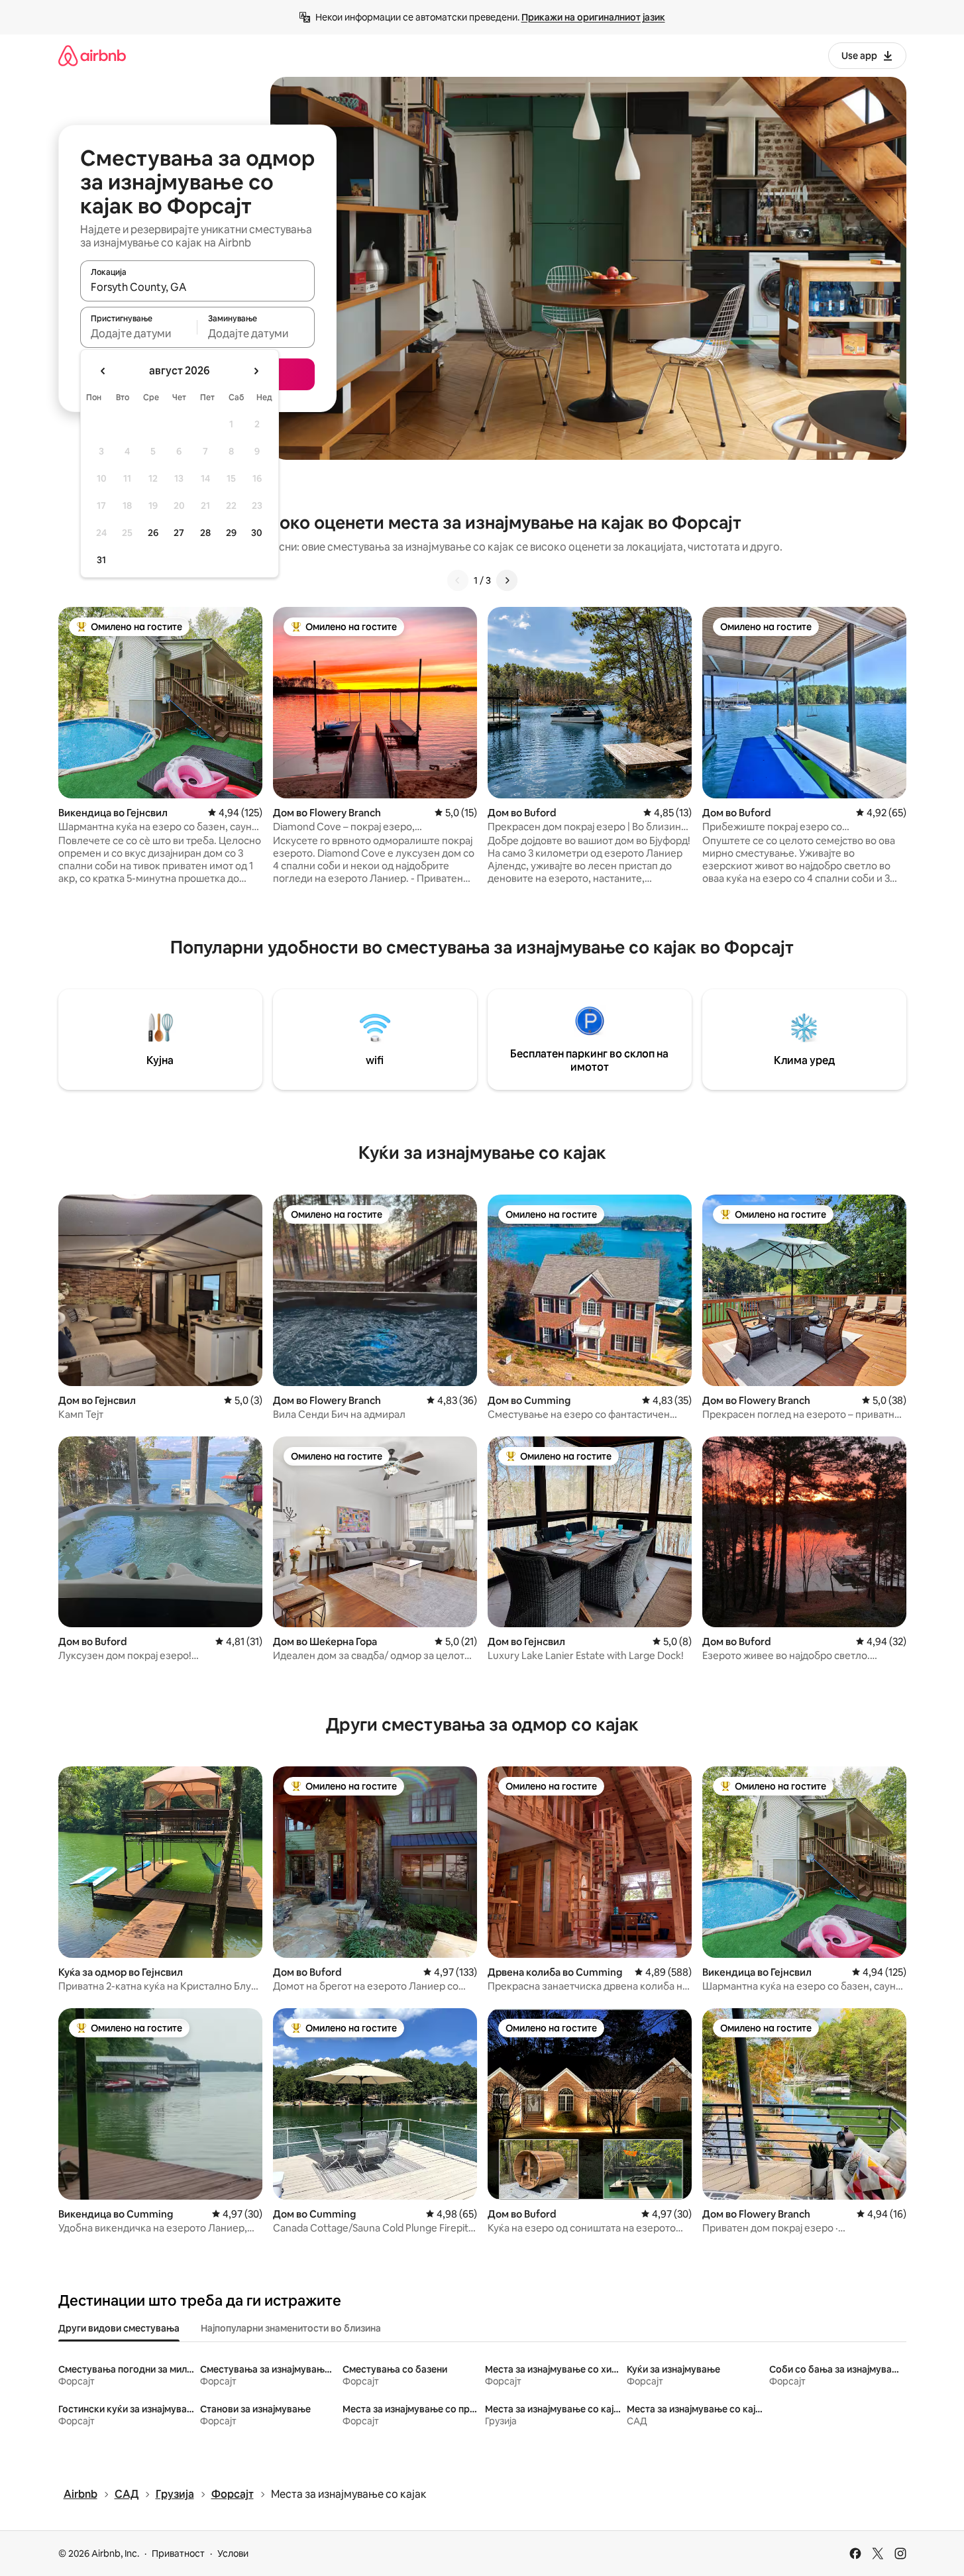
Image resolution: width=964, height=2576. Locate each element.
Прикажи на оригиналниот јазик (593, 17)
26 (153, 533)
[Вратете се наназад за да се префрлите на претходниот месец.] (103, 371)
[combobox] (197, 287)
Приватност (178, 2553)
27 (179, 533)
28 (205, 533)
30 (257, 533)
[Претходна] (458, 580)
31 (101, 560)
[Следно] (507, 580)
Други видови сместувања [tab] (119, 2328)
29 (231, 533)
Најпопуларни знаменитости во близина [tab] (291, 2328)
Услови (233, 2553)
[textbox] (139, 333)
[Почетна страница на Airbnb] (92, 55)
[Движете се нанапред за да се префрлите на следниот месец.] (256, 371)
